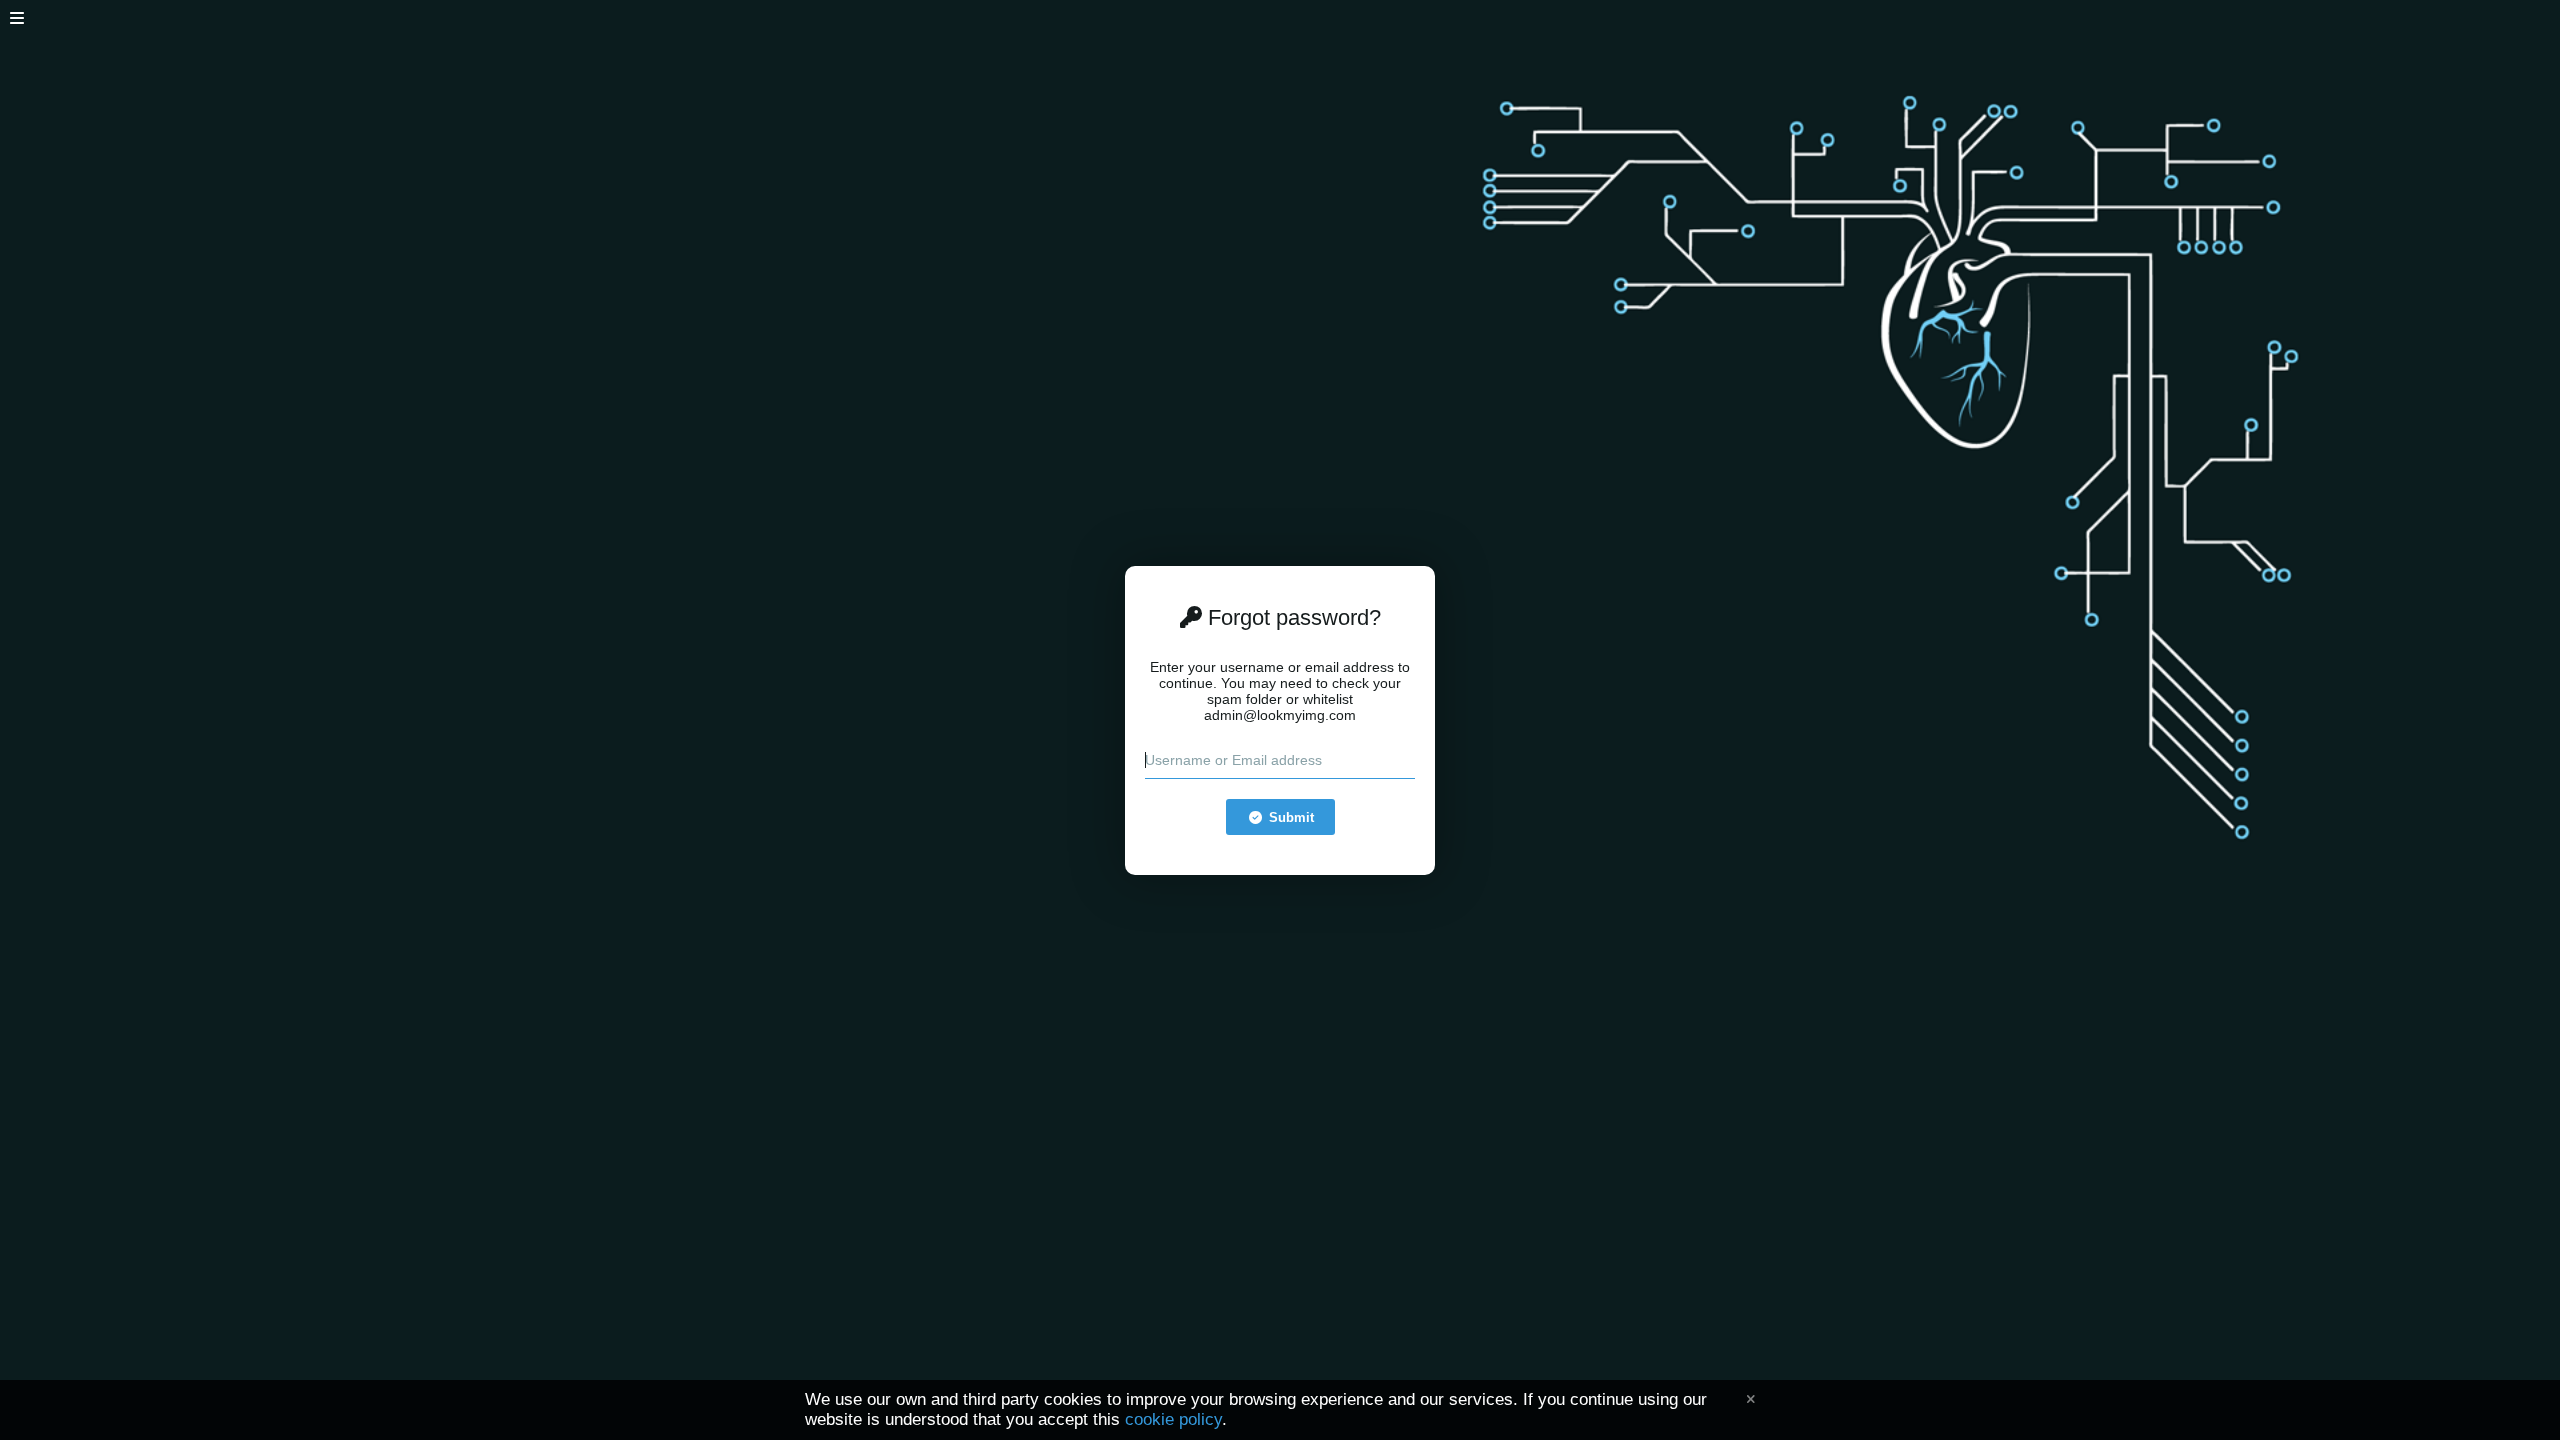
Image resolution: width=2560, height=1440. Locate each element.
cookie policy (1173, 1419)
